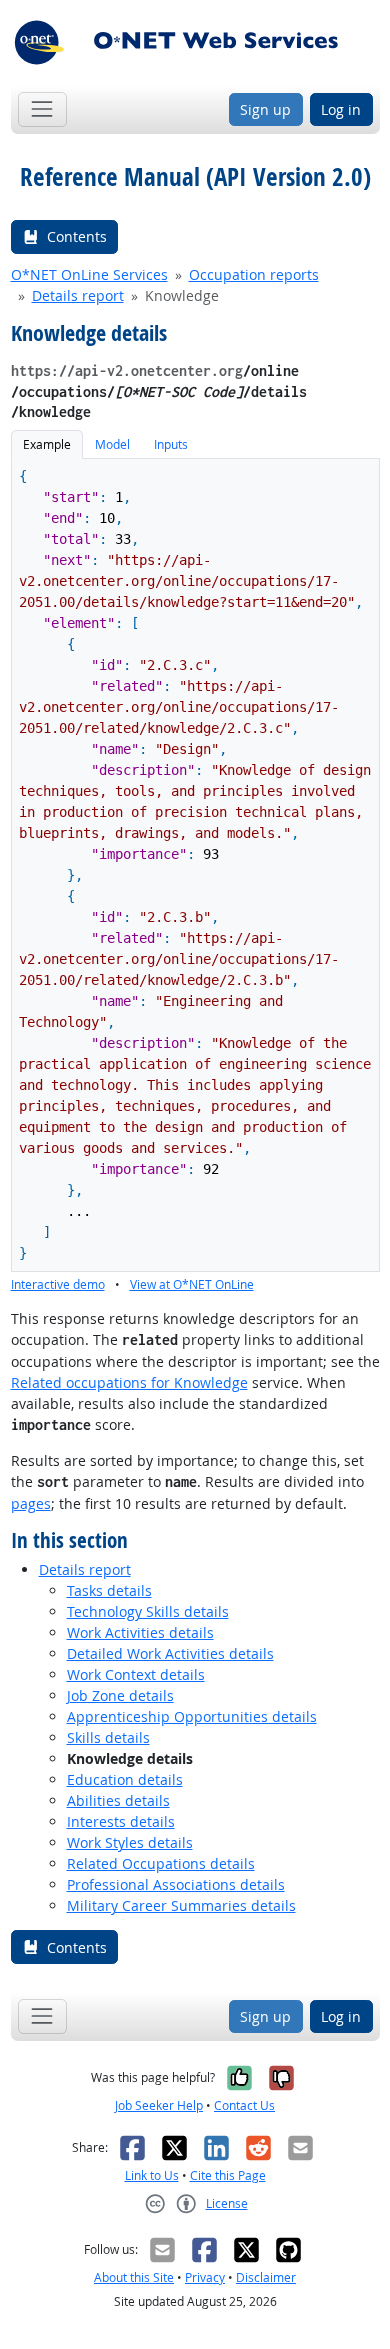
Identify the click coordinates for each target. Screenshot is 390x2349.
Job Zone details (120, 1695)
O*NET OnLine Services (89, 274)
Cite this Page (228, 2175)
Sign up (265, 109)
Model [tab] (112, 444)
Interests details (121, 1821)
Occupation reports (254, 274)
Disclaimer (266, 2277)
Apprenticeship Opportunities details (192, 1716)
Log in (341, 109)
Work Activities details (140, 1632)
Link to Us (152, 2175)
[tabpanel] (195, 876)
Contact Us (244, 2105)
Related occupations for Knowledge (129, 1382)
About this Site (134, 2277)
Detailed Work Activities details (170, 1653)
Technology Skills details (148, 1611)
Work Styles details (130, 1842)
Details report (78, 295)
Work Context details (136, 1674)
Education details (125, 1779)
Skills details (108, 1737)
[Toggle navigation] (42, 109)
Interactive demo (58, 1284)
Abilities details (118, 1800)
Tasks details (109, 1590)
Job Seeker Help (159, 2105)
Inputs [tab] (171, 444)
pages (31, 1503)
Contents (77, 236)
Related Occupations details (161, 1863)
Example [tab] (47, 444)
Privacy (205, 2277)
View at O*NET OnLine (192, 1284)
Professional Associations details (176, 1884)
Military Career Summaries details (181, 1905)
